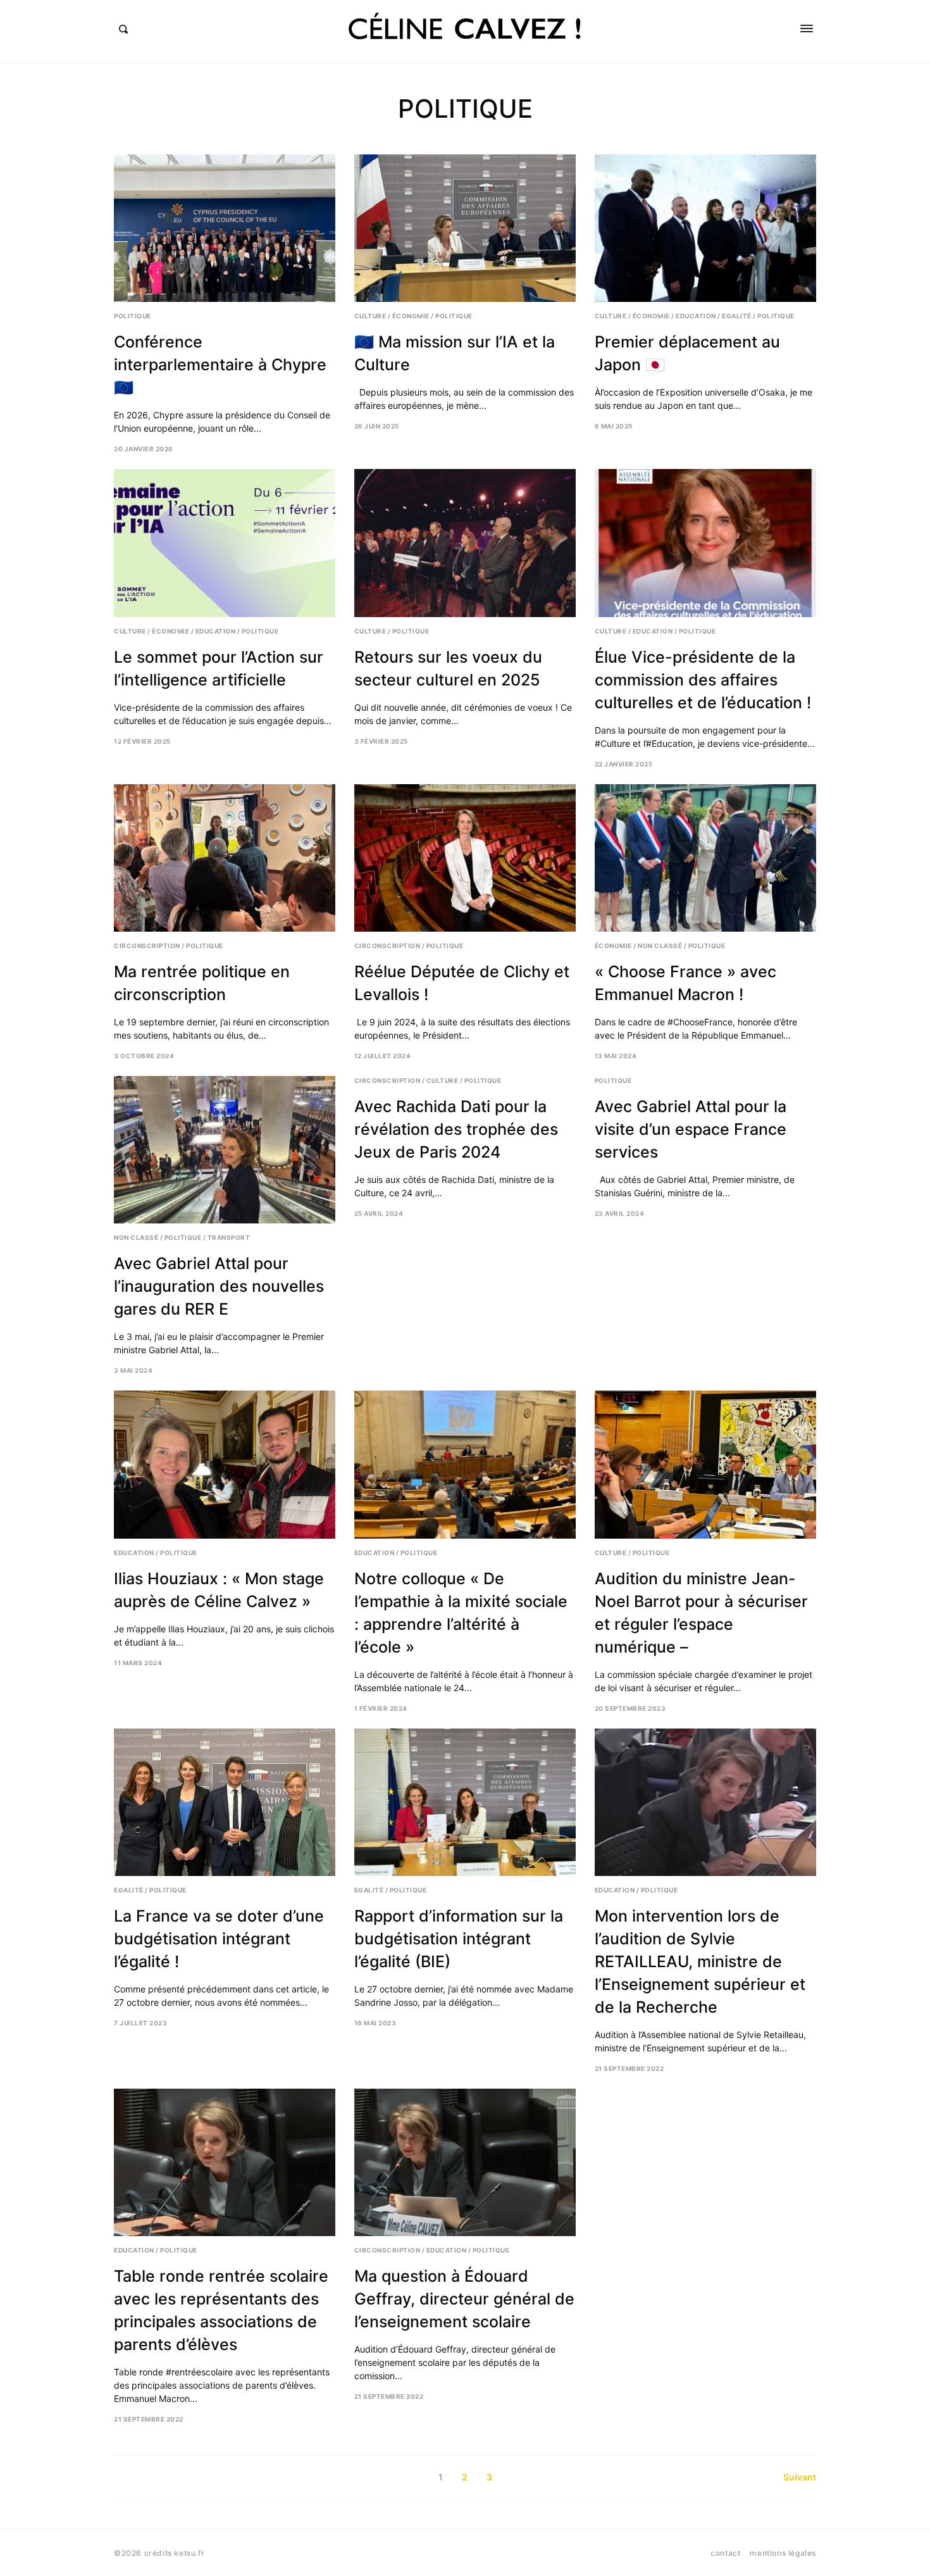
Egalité (737, 316)
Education (696, 316)
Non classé (660, 946)
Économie (411, 316)
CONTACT (725, 2553)
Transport (229, 1237)
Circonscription (147, 946)
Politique (133, 316)
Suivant (800, 2477)
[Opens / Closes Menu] (807, 28)
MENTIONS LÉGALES (783, 2553)
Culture (370, 316)
